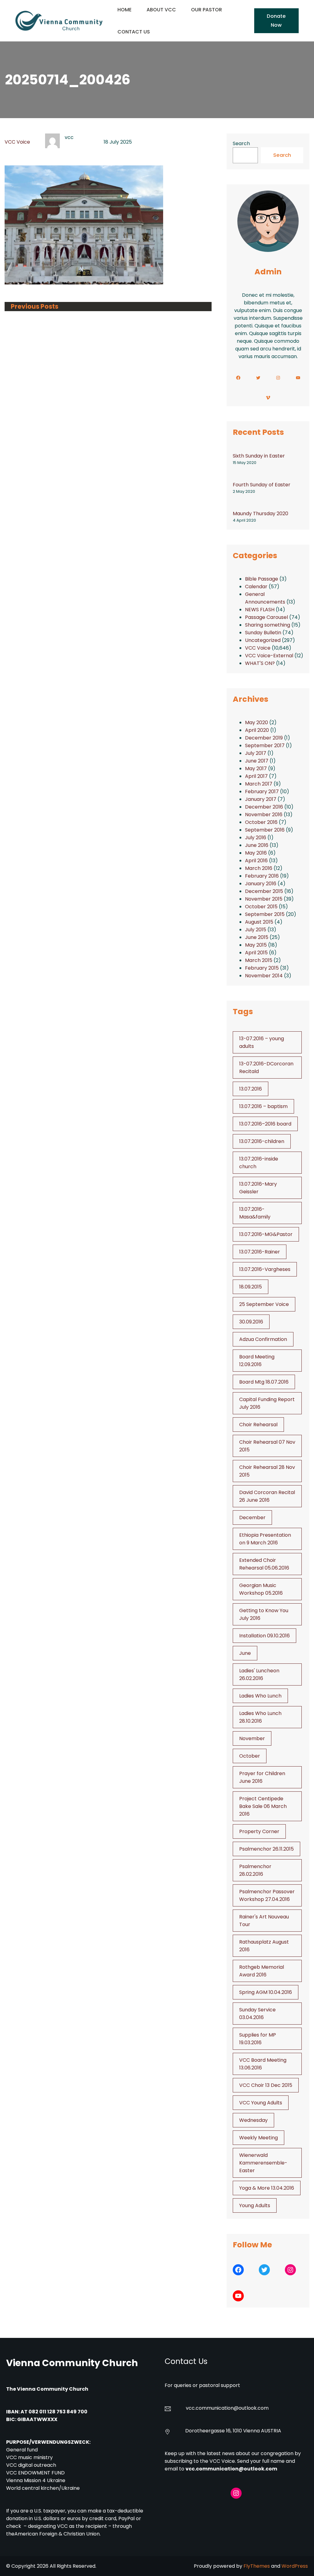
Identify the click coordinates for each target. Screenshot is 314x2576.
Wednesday (253, 2120)
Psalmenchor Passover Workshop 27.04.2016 (267, 1895)
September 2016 (265, 830)
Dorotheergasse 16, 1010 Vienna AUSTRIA (233, 2431)
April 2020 (257, 730)
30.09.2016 (251, 1322)
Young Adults (255, 2205)
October (250, 1756)
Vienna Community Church (72, 2363)
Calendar (256, 587)
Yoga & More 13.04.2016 (267, 2188)
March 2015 (259, 960)
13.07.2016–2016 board (265, 1124)
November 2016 (264, 815)
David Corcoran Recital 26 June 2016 (267, 1496)
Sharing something (268, 625)
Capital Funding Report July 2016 (267, 1403)
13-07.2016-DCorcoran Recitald (266, 1068)
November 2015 (264, 899)
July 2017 (256, 753)
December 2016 (264, 807)
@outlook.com (251, 2408)
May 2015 (256, 945)
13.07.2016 (251, 1089)
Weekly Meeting (258, 2138)
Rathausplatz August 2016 (264, 1946)
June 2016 (257, 845)
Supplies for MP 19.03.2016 (258, 2039)
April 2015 (256, 953)
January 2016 (261, 884)
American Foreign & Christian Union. (58, 2534)
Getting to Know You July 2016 (264, 1614)
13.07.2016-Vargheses (265, 1269)
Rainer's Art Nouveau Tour (264, 1921)
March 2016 (259, 868)
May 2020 (257, 722)
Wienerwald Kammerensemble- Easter (263, 2163)
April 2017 (256, 776)
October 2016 (261, 822)
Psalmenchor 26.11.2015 (266, 1849)
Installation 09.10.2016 (264, 1636)
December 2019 (264, 738)
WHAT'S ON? (260, 663)
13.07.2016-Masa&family (255, 1213)
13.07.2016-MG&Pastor (266, 1234)
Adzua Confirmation (263, 1339)
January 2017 (261, 799)
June (245, 1653)
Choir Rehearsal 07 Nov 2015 (267, 1446)
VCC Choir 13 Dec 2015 (266, 2085)
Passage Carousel (266, 617)
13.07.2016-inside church (259, 1163)
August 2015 (259, 922)
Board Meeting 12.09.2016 (257, 1361)
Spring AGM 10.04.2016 (266, 1992)
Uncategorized (263, 640)
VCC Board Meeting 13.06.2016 (263, 2064)
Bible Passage (262, 579)
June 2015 (257, 937)
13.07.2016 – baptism (263, 1106)
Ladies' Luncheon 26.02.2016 (259, 1674)
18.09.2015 (251, 1287)
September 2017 (265, 745)
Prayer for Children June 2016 (262, 1777)
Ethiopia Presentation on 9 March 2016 (265, 1539)
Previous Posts (34, 307)
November (252, 1738)
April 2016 (256, 861)
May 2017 (256, 769)
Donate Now (276, 20)
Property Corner (259, 1831)
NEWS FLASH (260, 610)
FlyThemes (257, 2566)
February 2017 (262, 792)
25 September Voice (264, 1304)
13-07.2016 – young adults (262, 1042)
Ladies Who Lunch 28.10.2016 (260, 1717)
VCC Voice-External (269, 656)
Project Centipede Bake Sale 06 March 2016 (263, 1806)
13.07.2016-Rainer (260, 1252)
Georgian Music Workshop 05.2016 (261, 1589)
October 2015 (261, 907)
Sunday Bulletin (263, 633)
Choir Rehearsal (258, 1425)
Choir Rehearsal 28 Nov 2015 (267, 1471)
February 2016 (262, 876)
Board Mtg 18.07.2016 (264, 1382)
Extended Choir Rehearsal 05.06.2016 (264, 1564)
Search (241, 143)
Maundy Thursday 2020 (260, 514)
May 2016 (256, 853)
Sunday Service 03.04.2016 (257, 2014)
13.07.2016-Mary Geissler (258, 1188)
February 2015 (262, 968)
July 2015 (256, 930)
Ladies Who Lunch (260, 1696)
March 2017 (259, 784)
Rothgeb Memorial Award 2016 (262, 1971)
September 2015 (265, 914)
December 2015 (264, 891)
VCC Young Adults (261, 2103)
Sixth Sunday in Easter (259, 456)
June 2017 (257, 761)
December (252, 1518)
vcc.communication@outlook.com (231, 2469)
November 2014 (264, 976)
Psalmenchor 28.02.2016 (255, 1870)
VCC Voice (17, 142)
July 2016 (256, 838)
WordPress (295, 2566)
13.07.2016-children (262, 1141)
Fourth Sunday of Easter (262, 485)
